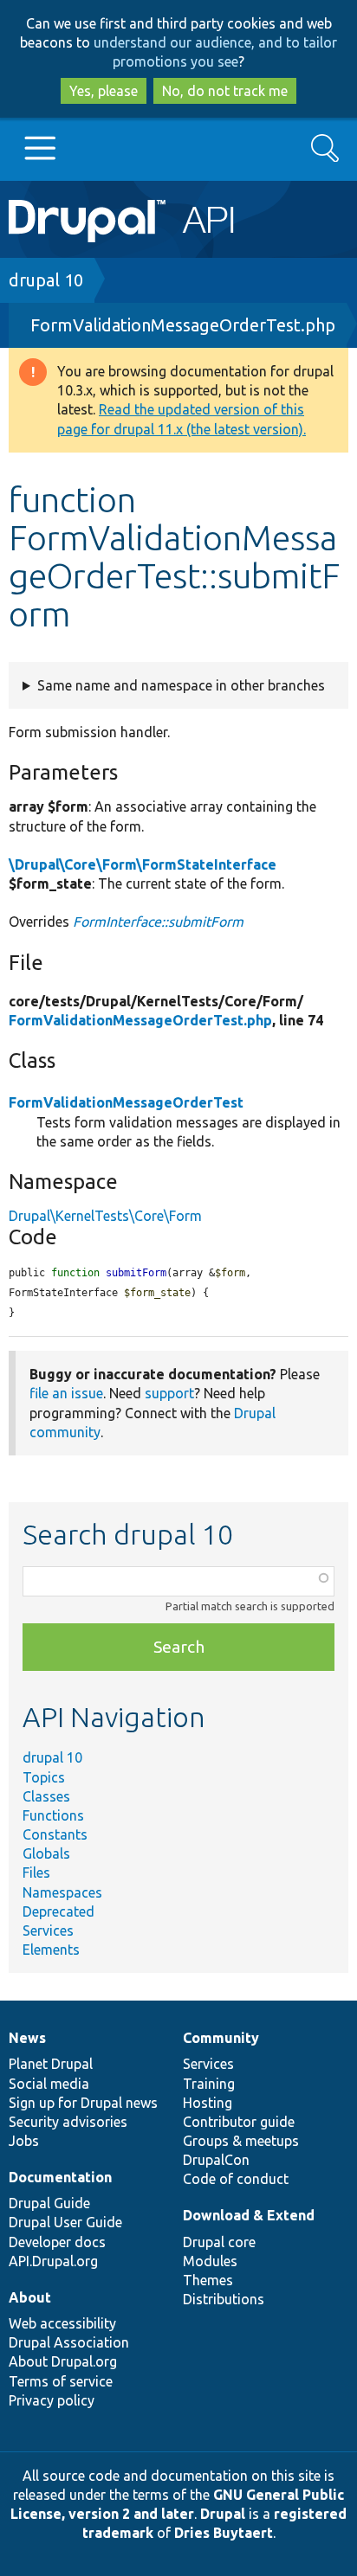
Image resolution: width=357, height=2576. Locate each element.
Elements (51, 1950)
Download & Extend (249, 2215)
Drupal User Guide (65, 2222)
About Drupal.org (63, 2361)
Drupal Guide (49, 2203)
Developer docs (57, 2242)
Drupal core (219, 2242)
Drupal (223, 2514)
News (27, 2038)
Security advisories (68, 2122)
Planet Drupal (51, 2064)
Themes (208, 2280)
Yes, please (104, 91)
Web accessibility (62, 2323)
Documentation (60, 2177)
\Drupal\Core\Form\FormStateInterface (143, 864)
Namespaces (62, 1892)
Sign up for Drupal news (83, 2103)
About (30, 2297)
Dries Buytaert (224, 2533)
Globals (46, 1853)
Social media (49, 2084)
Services (48, 1930)
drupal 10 (46, 280)
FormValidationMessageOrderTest (126, 1102)
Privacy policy (52, 2400)
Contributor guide (239, 2122)
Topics (44, 1777)
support (169, 1393)
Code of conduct (236, 2179)
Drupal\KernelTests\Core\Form (105, 1216)
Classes (46, 1796)
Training (209, 2084)
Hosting (208, 2103)
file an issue (66, 1393)
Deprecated (58, 1911)
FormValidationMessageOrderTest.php (183, 325)
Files (36, 1873)
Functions (53, 1815)
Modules (210, 2261)
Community (221, 2038)
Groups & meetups (241, 2141)
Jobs (24, 2141)
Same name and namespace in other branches (181, 685)
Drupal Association (69, 2342)
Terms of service (61, 2381)
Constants (55, 1834)
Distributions (224, 2299)
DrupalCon (216, 2160)
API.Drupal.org (53, 2261)
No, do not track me (225, 91)
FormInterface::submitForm (158, 922)
